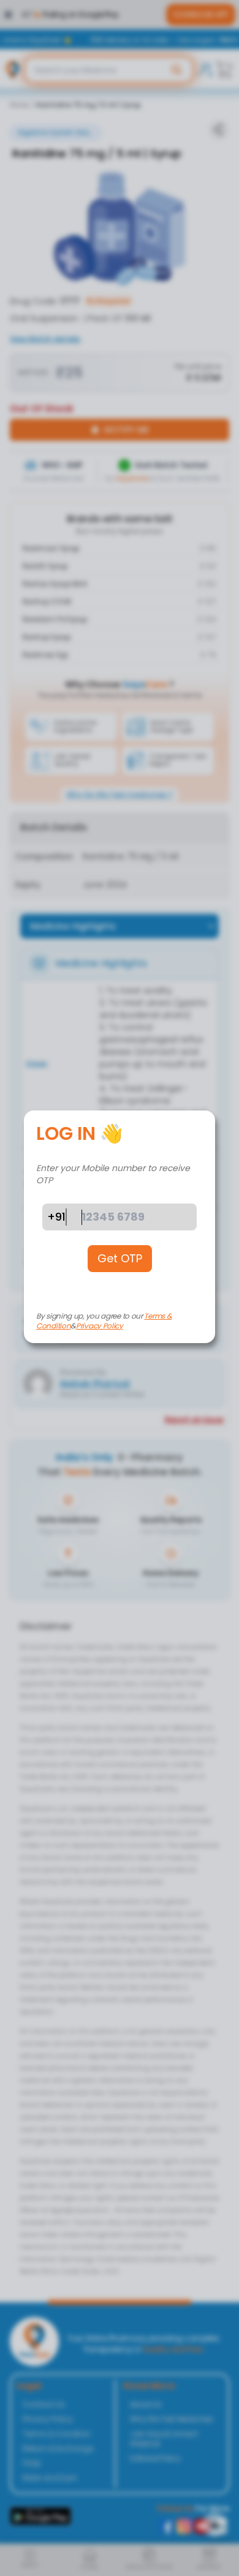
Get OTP (120, 1258)
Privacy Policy (100, 1326)
